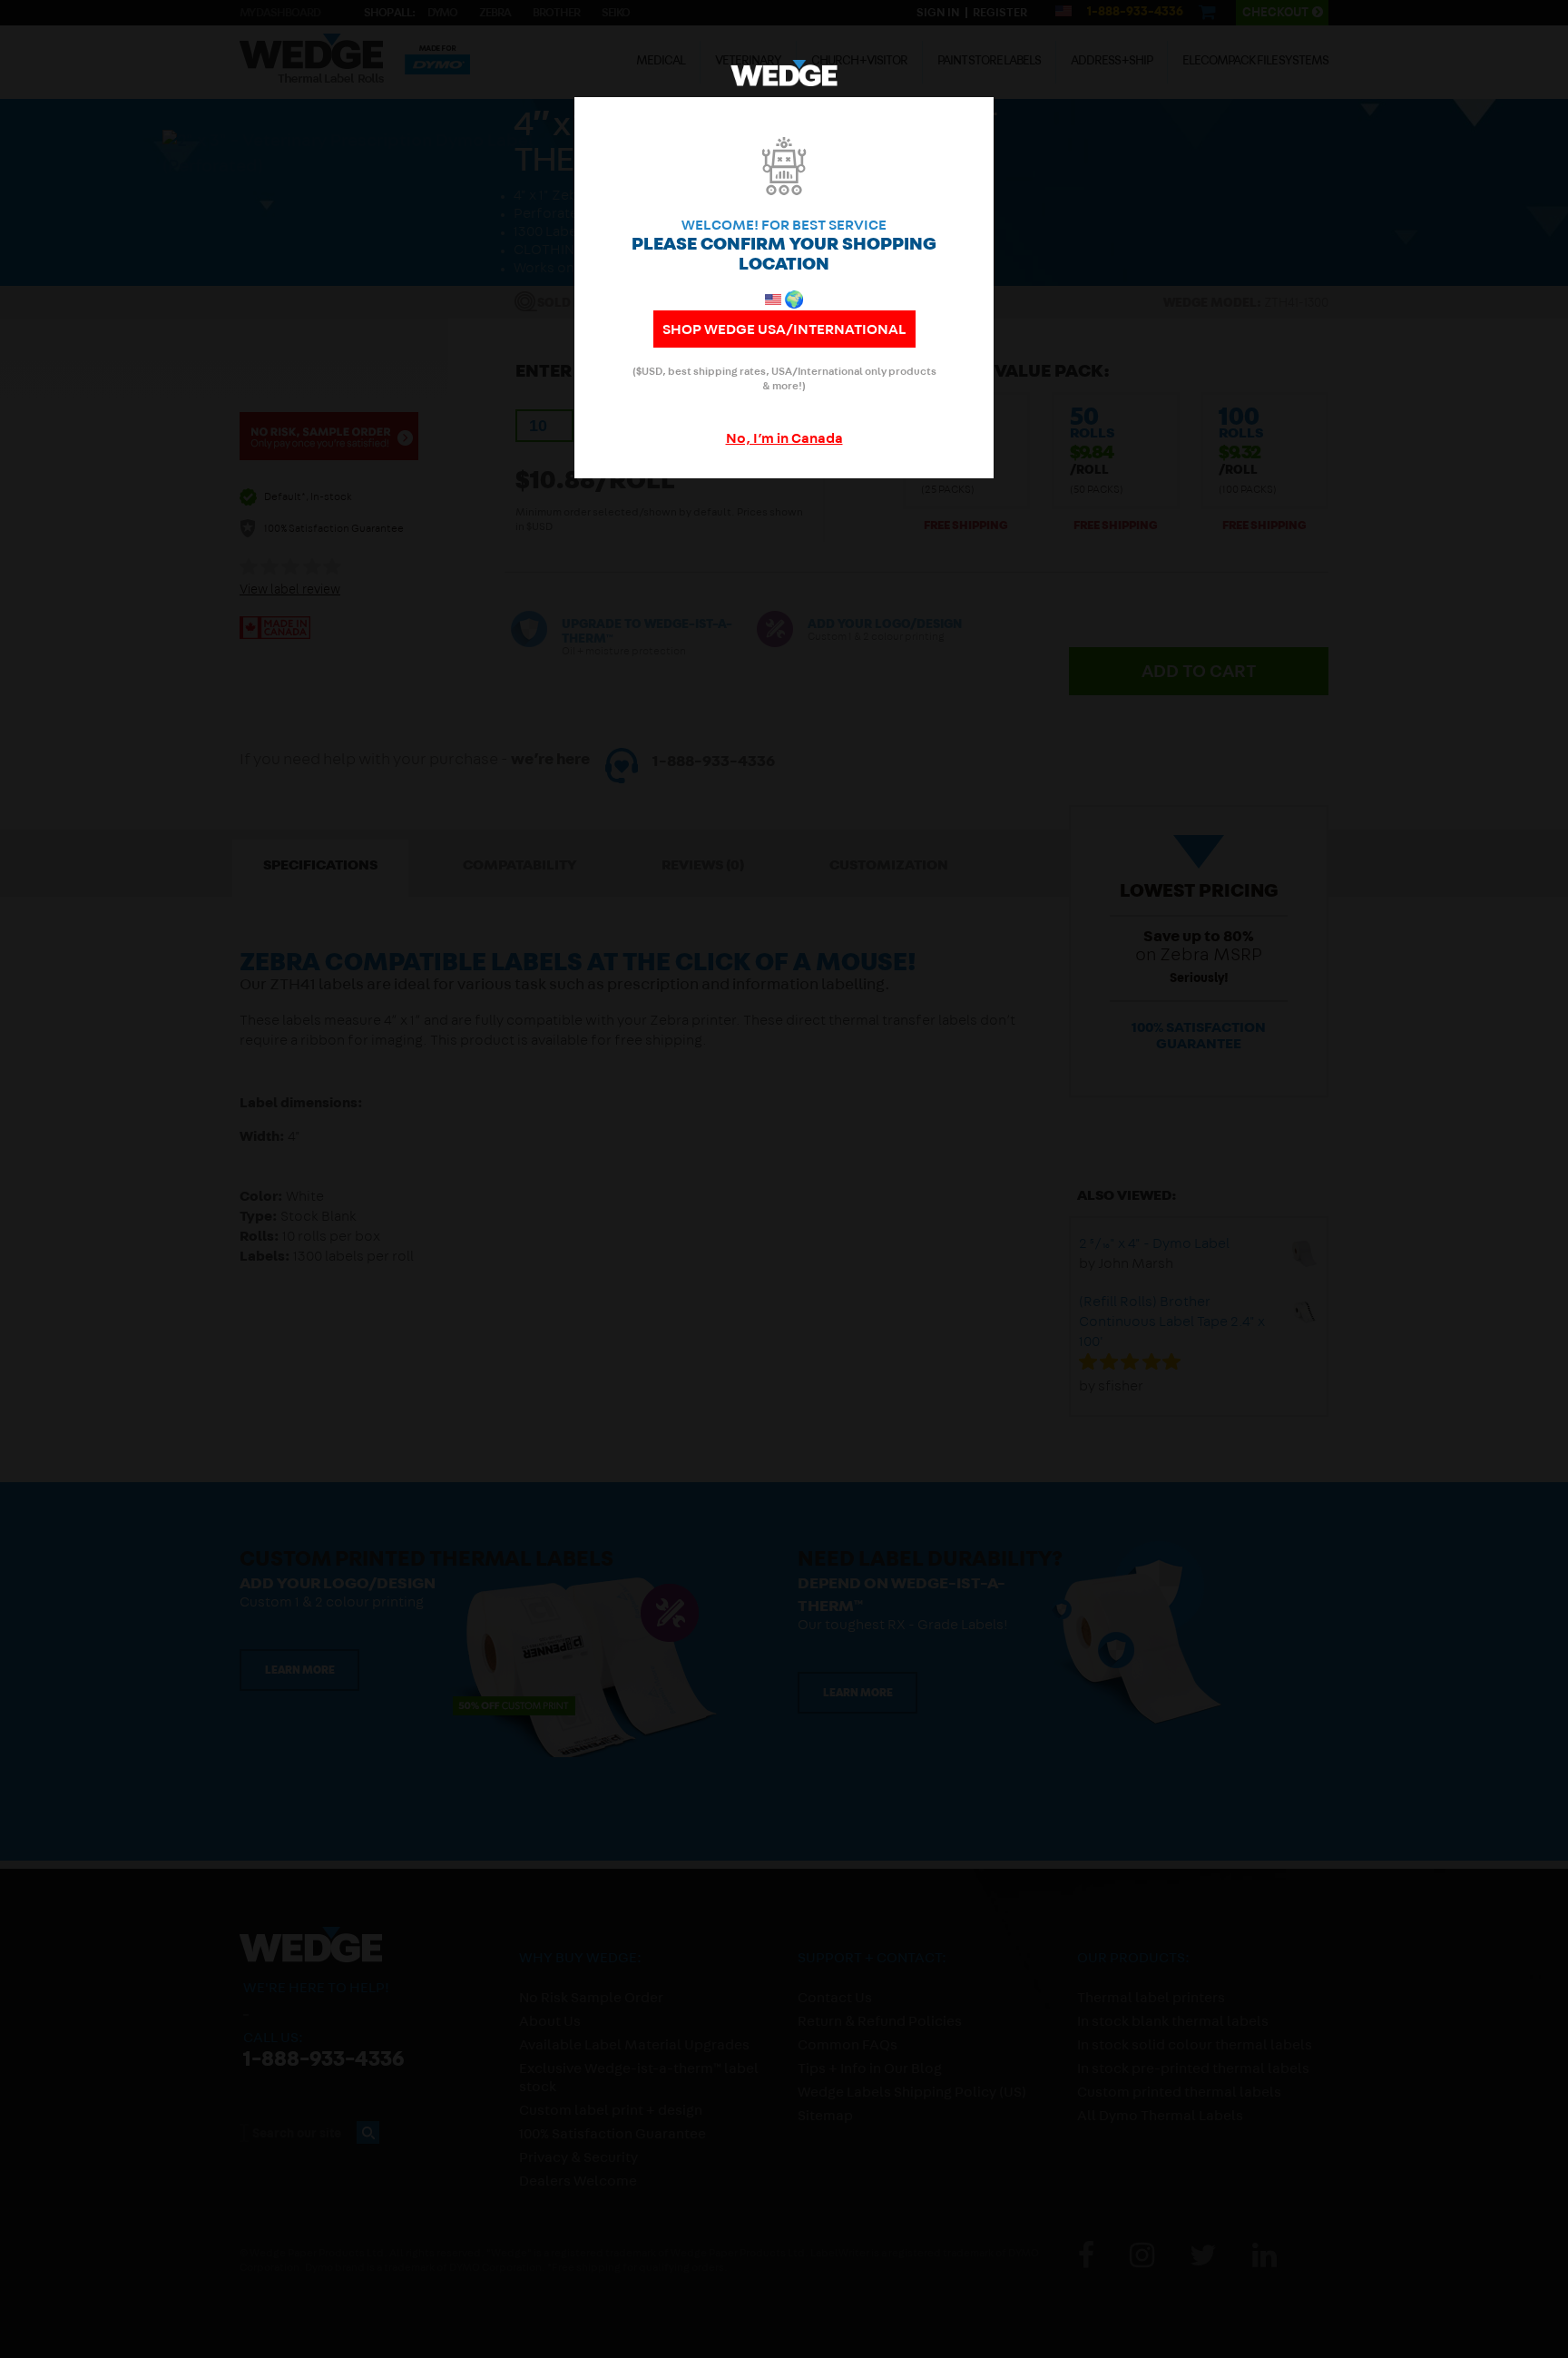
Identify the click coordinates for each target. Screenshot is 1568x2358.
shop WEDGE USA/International (784, 331)
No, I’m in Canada (784, 440)
